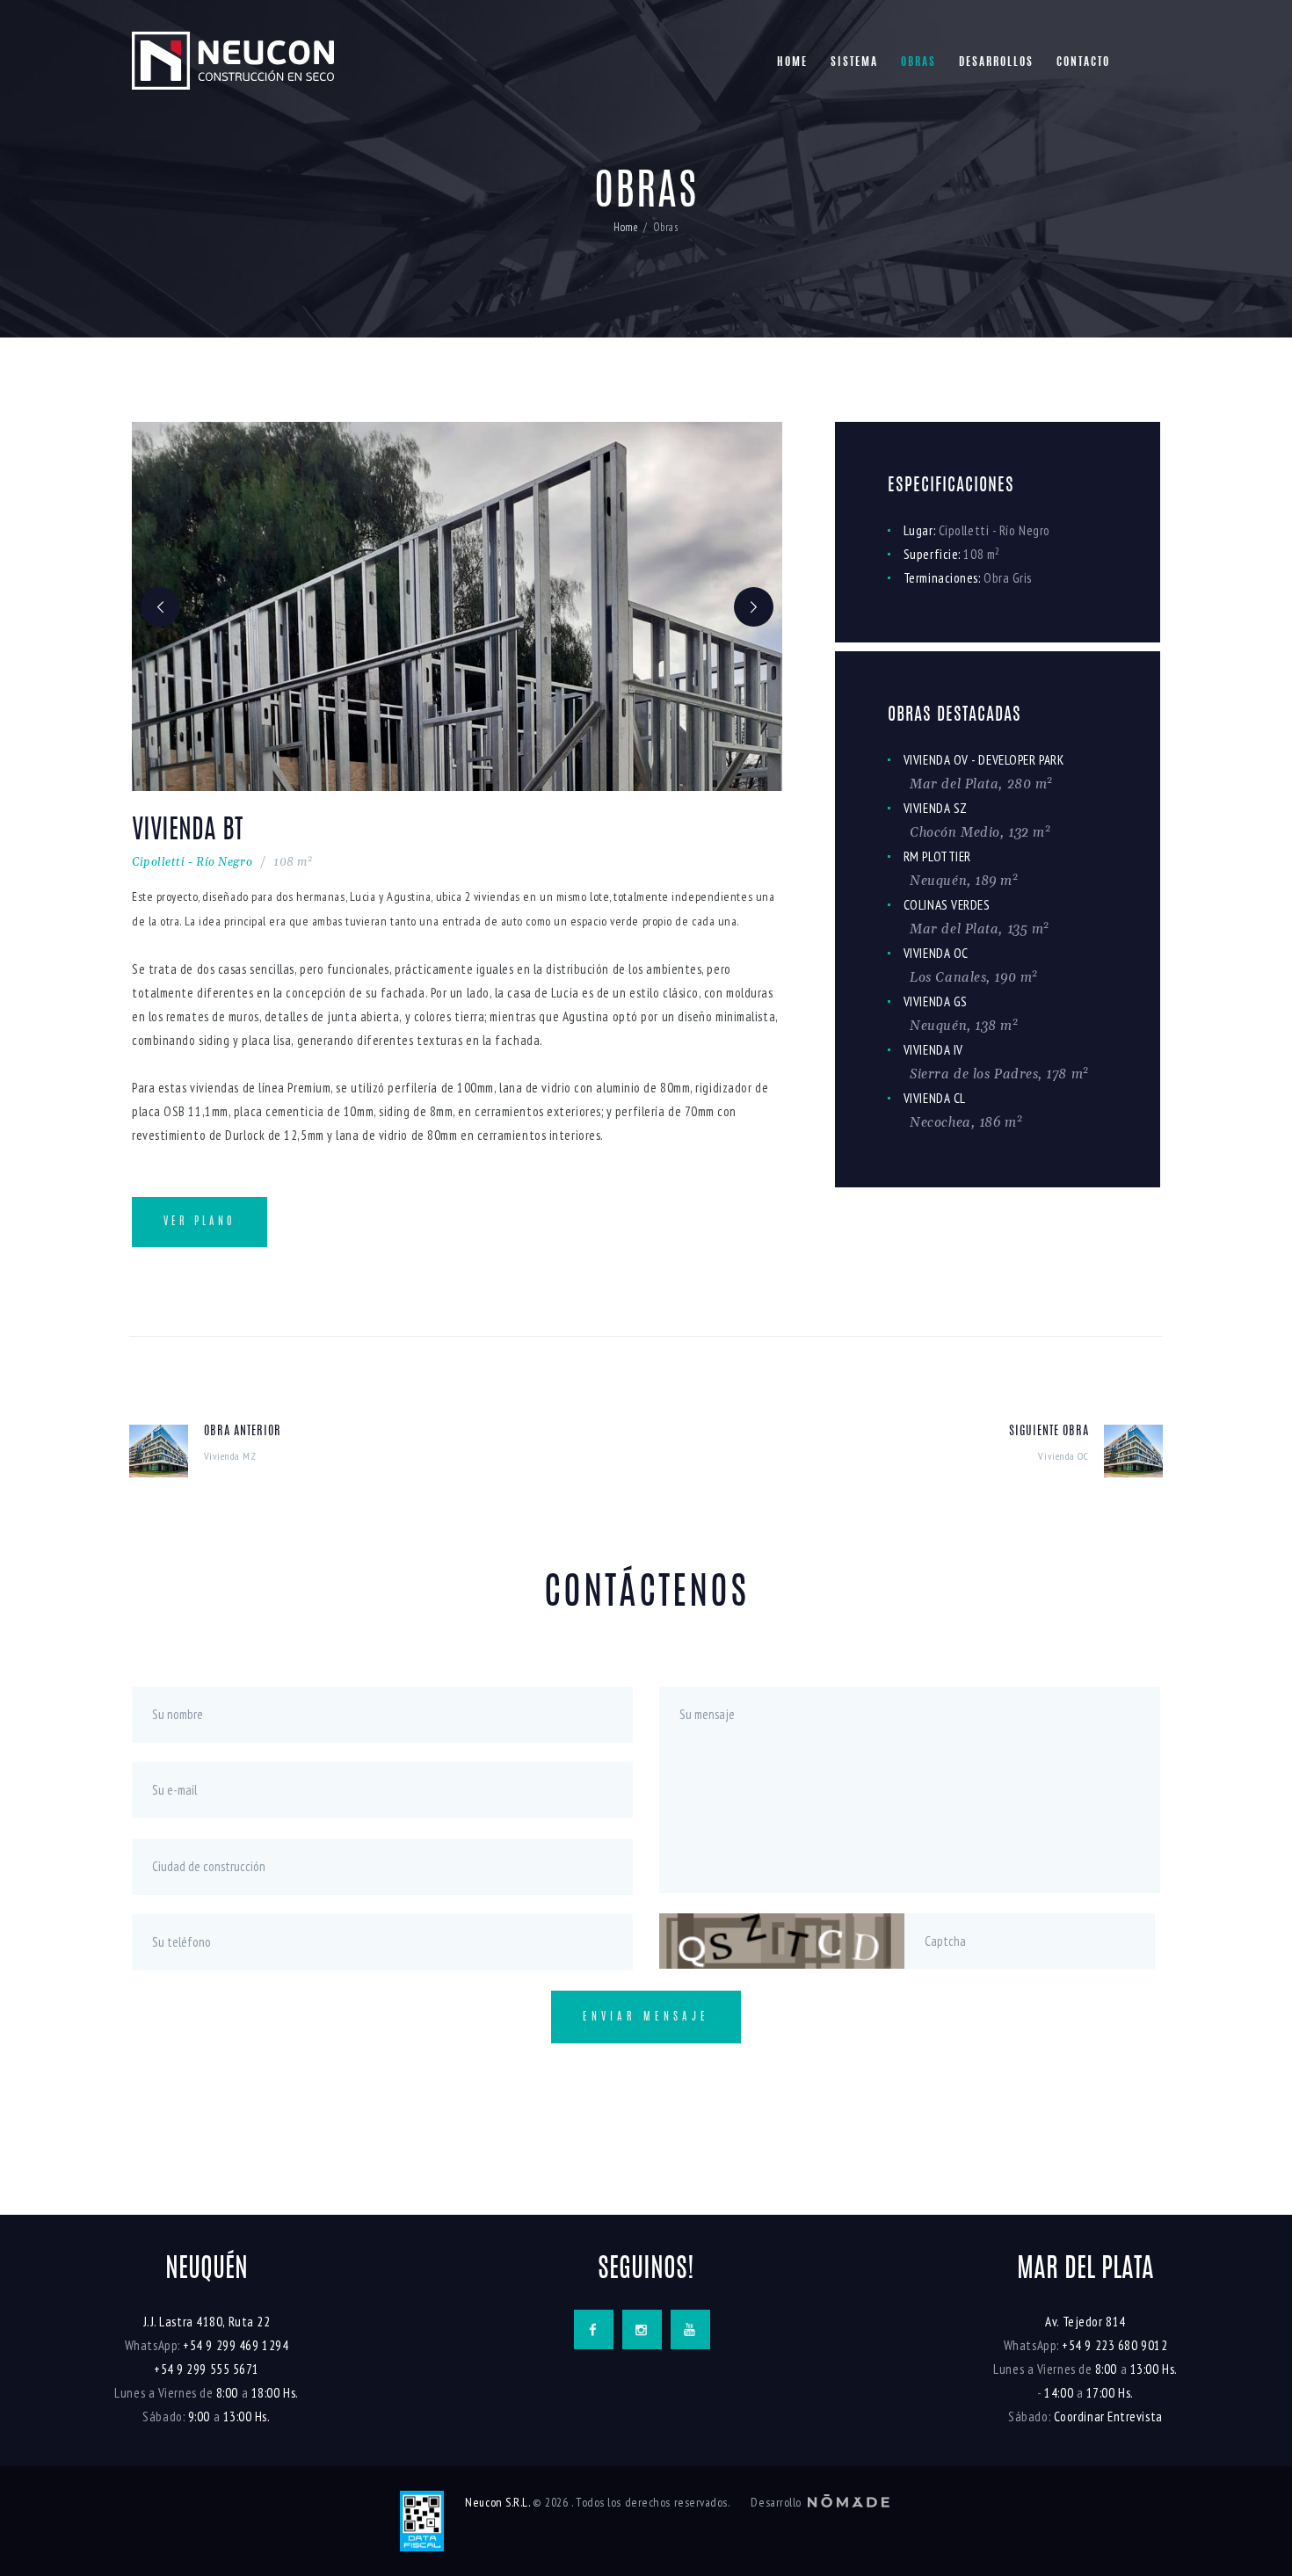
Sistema (854, 63)
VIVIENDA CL (935, 1098)
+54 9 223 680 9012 (1114, 2345)
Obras (918, 63)
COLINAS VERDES (947, 905)
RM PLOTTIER (937, 856)
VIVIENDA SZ (936, 808)
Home (792, 63)
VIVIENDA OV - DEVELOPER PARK (984, 760)
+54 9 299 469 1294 (236, 2345)
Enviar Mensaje (646, 2017)
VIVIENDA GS (936, 1001)
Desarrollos (996, 63)
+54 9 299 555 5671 (207, 2369)
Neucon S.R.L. (490, 2502)
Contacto (1083, 63)
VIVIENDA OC (936, 953)
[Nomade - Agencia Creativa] (848, 2502)
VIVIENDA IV (933, 1050)
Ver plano (200, 1222)
